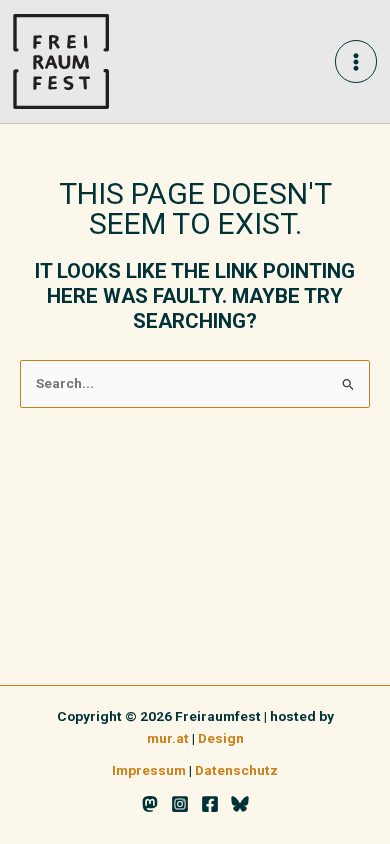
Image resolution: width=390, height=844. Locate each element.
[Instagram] (180, 804)
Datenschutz (236, 770)
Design (221, 738)
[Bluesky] (240, 804)
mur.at (168, 738)
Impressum (149, 770)
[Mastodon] (150, 804)
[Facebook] (210, 804)
